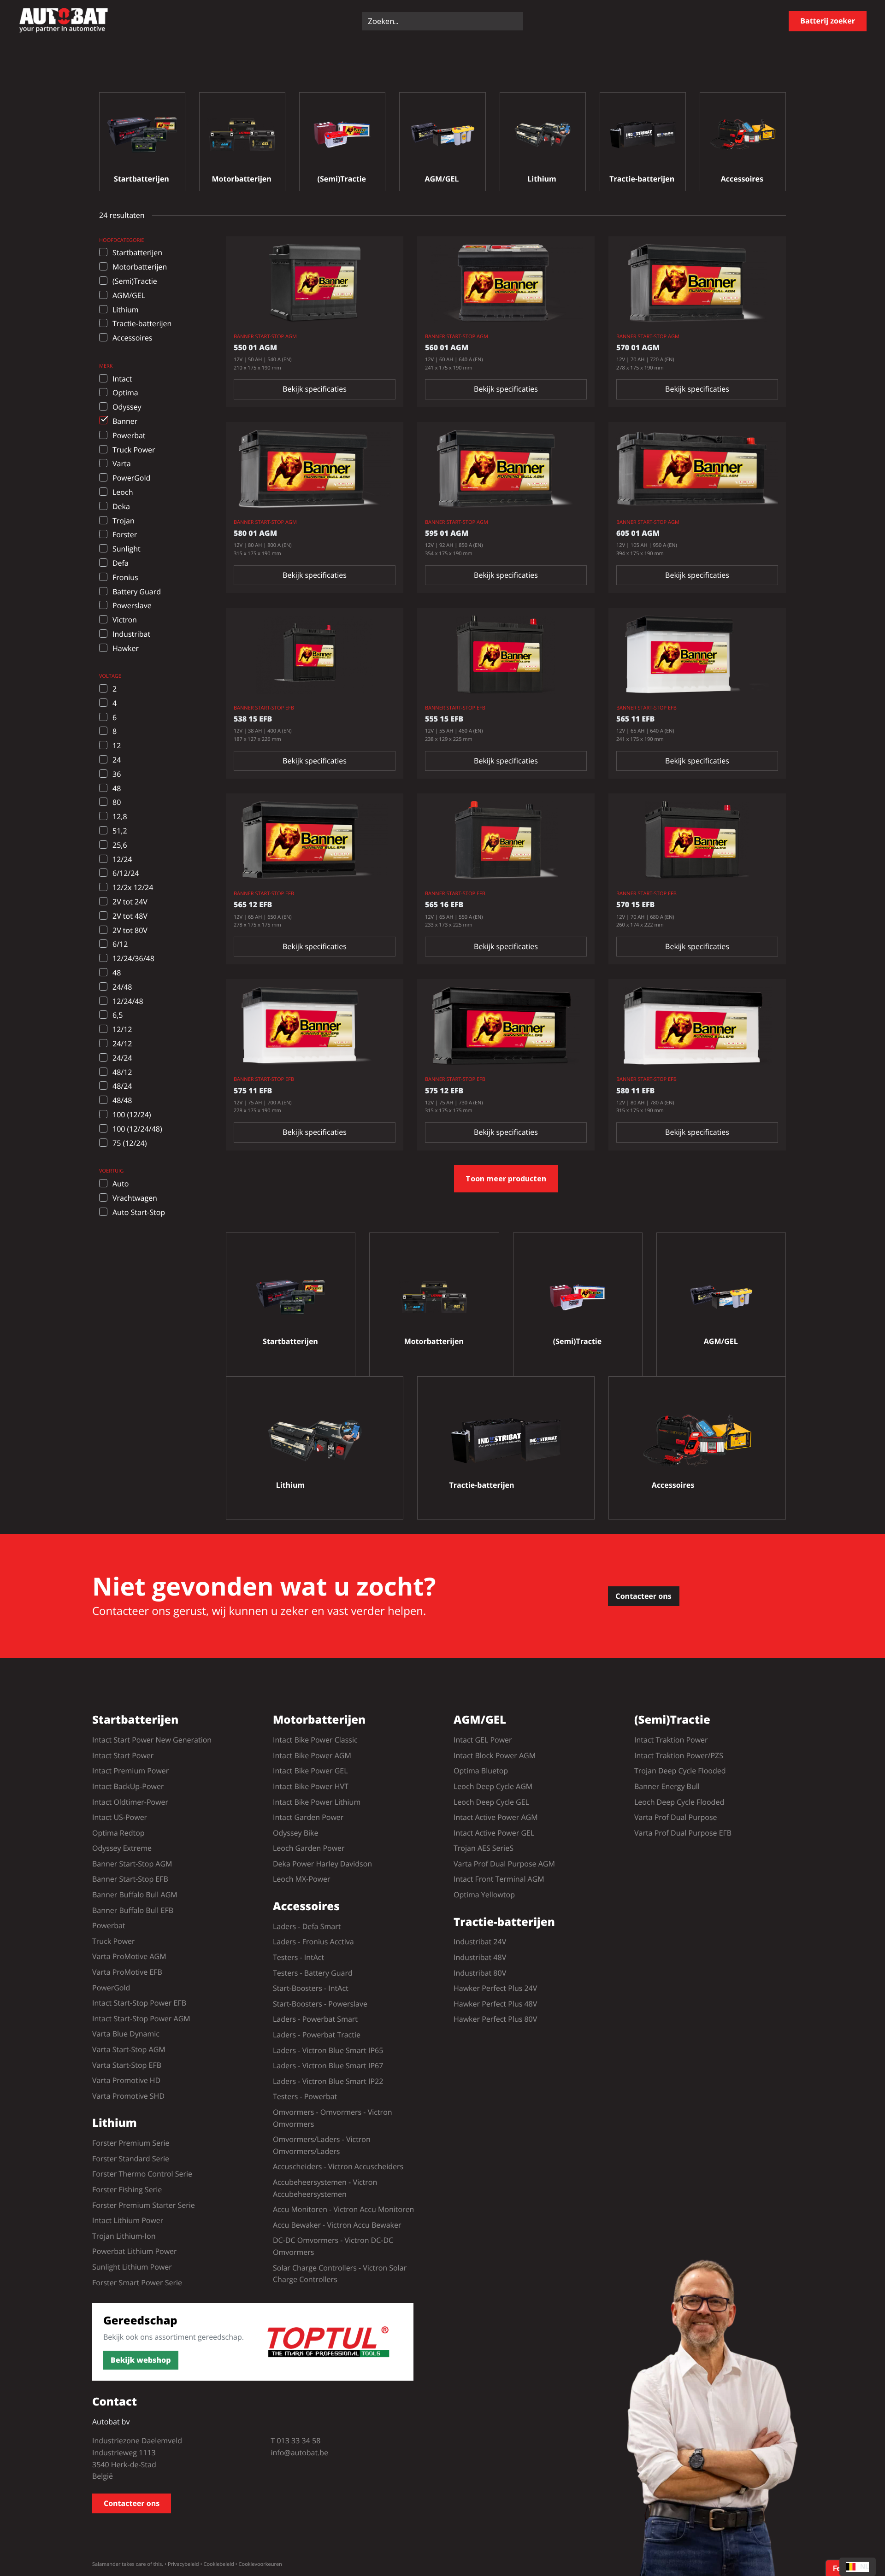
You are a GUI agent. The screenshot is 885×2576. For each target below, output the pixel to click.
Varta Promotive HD (126, 2080)
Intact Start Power (123, 1755)
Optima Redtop (118, 1833)
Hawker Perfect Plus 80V (495, 2019)
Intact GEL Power (483, 1740)
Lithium (115, 2123)
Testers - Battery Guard (313, 1973)
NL (864, 2567)
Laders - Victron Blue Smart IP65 (328, 2050)
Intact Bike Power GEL (310, 1771)
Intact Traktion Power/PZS (679, 1755)
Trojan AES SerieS (484, 1848)
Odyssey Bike (295, 1833)
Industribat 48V (480, 1957)
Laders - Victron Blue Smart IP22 (328, 2081)
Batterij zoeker (828, 21)
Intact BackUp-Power (128, 1786)
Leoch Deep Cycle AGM (493, 1786)
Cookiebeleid (218, 2564)
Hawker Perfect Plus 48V (495, 2004)
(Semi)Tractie (672, 1720)
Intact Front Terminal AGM (499, 1879)
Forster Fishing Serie (127, 2189)
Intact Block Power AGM (495, 1755)
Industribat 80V (480, 1973)
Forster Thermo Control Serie (142, 2174)
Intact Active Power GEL (494, 1833)
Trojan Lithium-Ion (124, 2236)
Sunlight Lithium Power (132, 2267)
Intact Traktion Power (671, 1740)
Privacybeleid (183, 2564)
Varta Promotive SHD (128, 2096)
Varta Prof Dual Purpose (676, 1817)
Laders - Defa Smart (307, 1926)
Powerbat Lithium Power (135, 2251)
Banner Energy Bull (667, 1786)
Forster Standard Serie (131, 2159)
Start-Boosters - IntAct (311, 1988)
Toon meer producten (506, 1179)
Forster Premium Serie (131, 2143)
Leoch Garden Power (309, 1848)
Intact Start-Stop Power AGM (141, 2019)
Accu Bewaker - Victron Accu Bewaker (337, 2225)
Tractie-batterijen (504, 1922)
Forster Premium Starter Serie (144, 2205)
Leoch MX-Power (302, 1879)
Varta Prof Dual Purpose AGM (504, 1864)
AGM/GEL (480, 1720)
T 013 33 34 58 (296, 2441)
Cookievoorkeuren (260, 2564)
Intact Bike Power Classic (315, 1740)
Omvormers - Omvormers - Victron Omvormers (333, 2118)
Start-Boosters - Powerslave (320, 2004)
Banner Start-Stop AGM (132, 1864)
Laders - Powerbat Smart (315, 2019)
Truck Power (114, 1941)
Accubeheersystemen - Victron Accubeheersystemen (325, 2188)
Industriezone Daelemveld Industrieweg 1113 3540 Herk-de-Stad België (137, 2458)
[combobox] (858, 2567)
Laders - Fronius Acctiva (313, 1942)
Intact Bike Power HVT (311, 1786)
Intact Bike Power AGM (312, 1755)
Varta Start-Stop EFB (127, 2065)
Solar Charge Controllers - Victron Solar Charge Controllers (340, 2274)
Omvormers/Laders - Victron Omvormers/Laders (322, 2145)
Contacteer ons (644, 1596)
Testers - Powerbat (305, 2096)
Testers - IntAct (298, 1957)
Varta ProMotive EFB (127, 1972)
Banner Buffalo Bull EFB (133, 1910)
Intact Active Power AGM (496, 1817)
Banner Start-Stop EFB (130, 1879)
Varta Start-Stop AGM (129, 2049)
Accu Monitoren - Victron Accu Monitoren (343, 2209)
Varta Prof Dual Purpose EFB (683, 1833)
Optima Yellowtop (484, 1895)
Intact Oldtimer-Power (130, 1802)
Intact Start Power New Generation (152, 1740)
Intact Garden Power (308, 1817)
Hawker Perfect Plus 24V (495, 1988)
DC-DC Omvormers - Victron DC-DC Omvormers (333, 2246)
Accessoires (306, 1907)
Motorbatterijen (319, 1720)
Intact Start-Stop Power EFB (139, 2003)
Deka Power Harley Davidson (322, 1864)
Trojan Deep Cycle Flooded (680, 1771)
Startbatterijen (135, 1720)
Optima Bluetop (481, 1771)
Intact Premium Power (130, 1771)
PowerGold (111, 1988)
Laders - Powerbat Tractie (317, 2035)
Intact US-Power (120, 1817)
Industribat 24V (480, 1942)
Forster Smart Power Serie (137, 2283)
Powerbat (109, 1925)
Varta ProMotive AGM (129, 1956)
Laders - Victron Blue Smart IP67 (328, 2065)
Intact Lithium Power (128, 2220)
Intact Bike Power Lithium (317, 1802)
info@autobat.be (300, 2453)
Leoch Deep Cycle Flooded (679, 1802)
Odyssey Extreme (122, 1848)
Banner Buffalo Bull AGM (135, 1895)
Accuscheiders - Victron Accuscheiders (338, 2166)
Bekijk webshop (141, 2360)
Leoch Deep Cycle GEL (491, 1802)
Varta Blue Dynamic (126, 2034)
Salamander (106, 2564)
